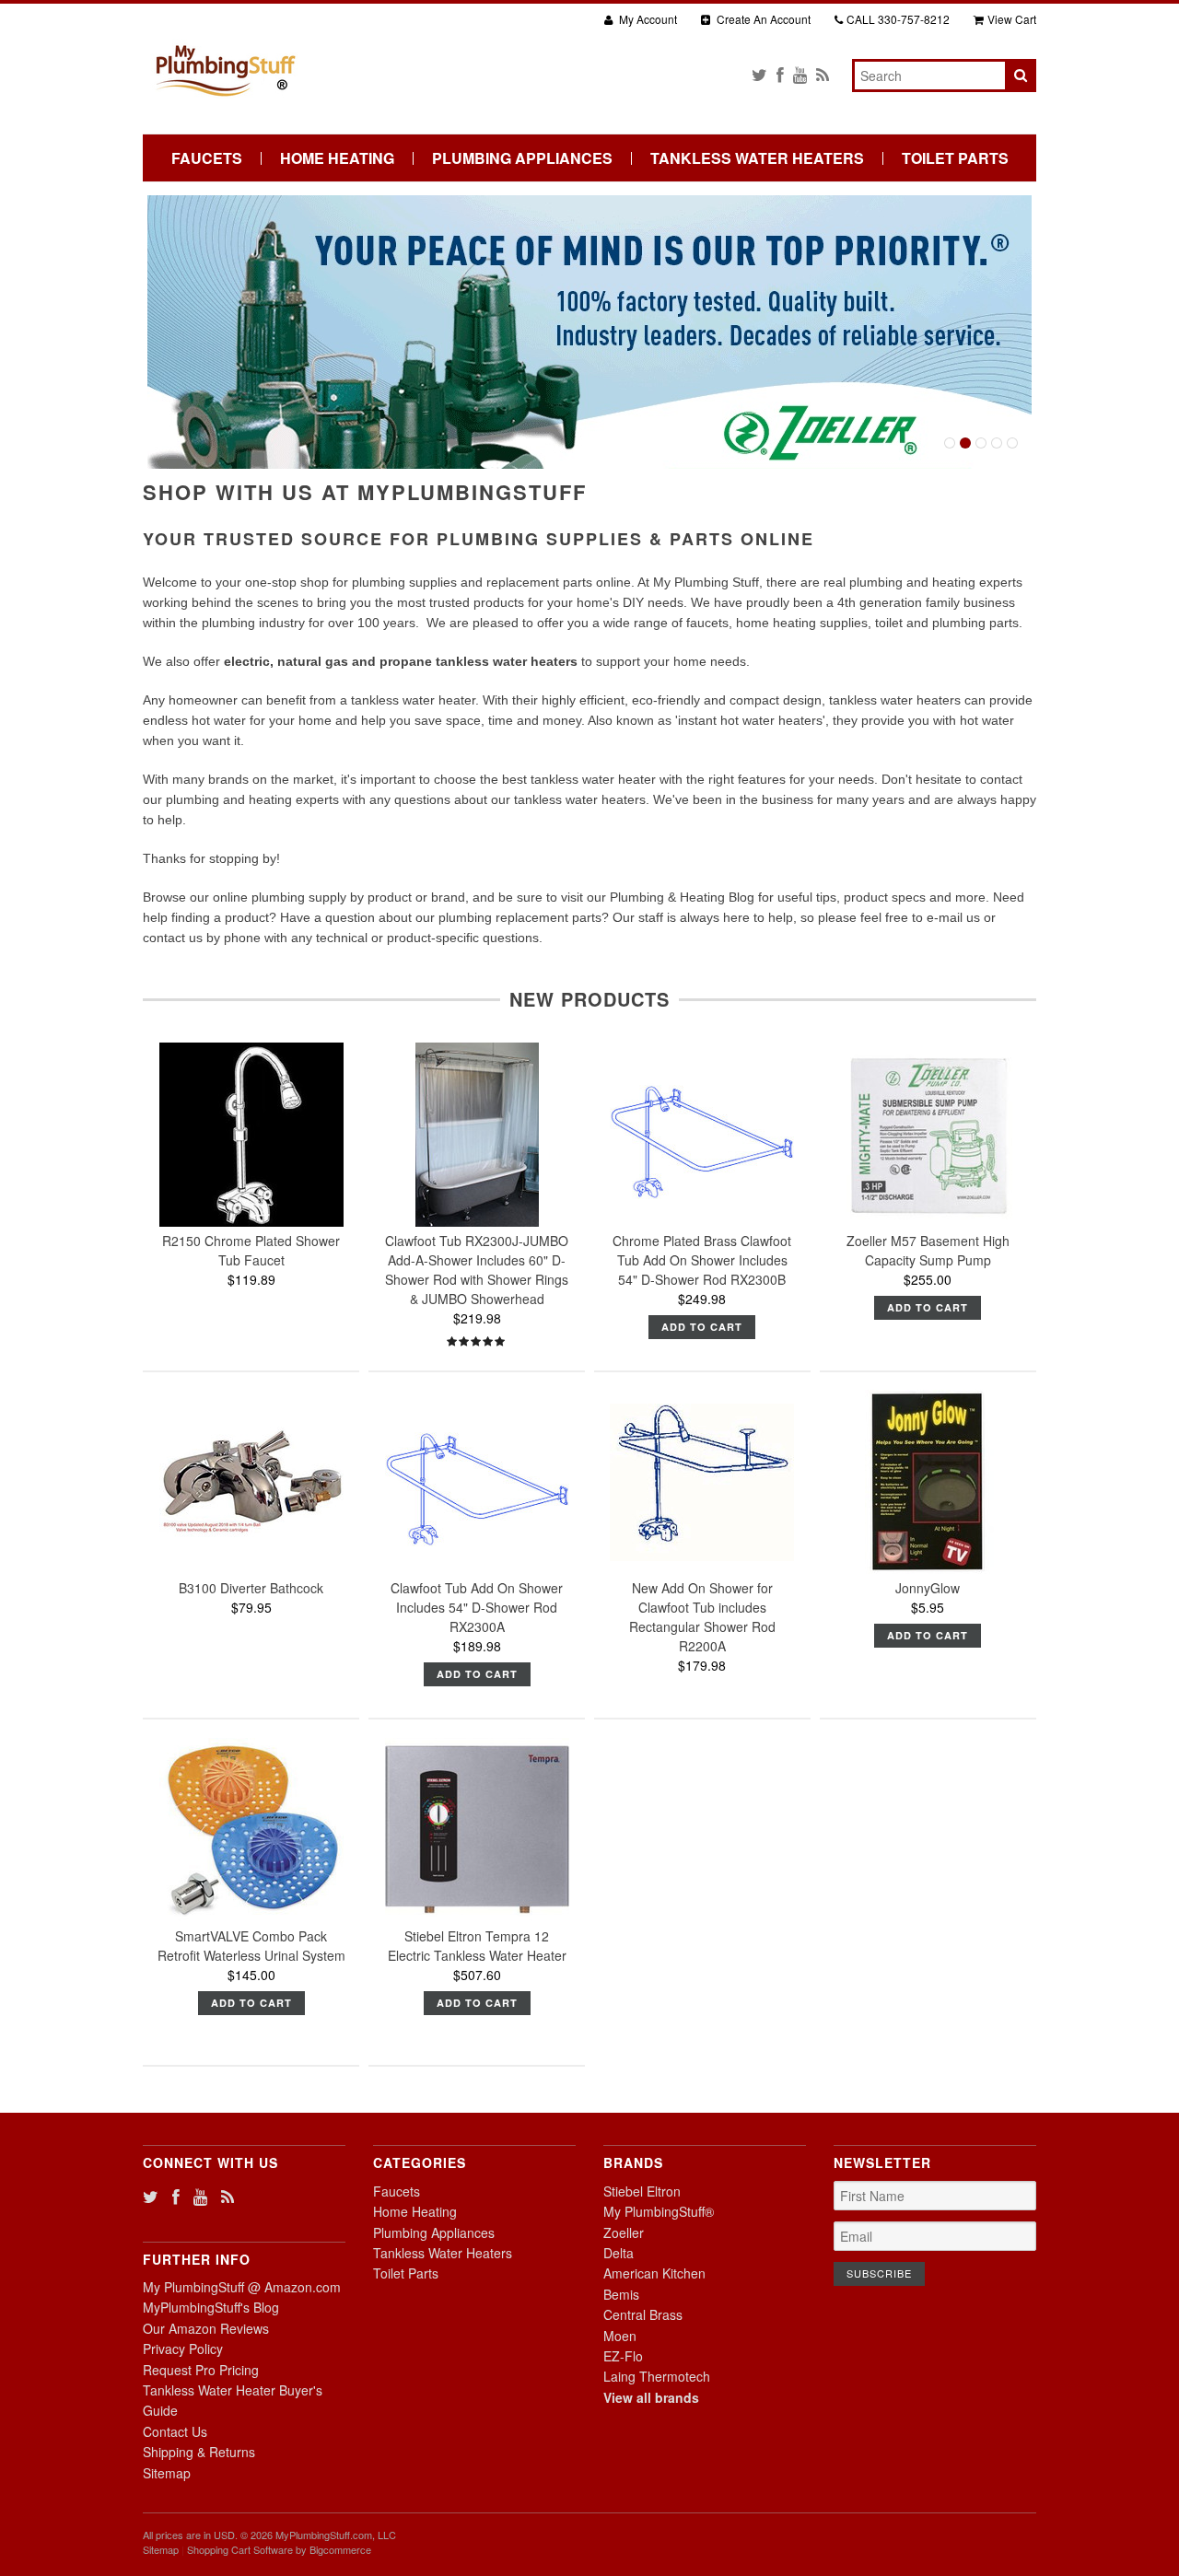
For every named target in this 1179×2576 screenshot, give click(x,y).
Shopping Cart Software (240, 2549)
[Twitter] (759, 74)
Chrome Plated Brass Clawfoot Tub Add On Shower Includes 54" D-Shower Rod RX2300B (702, 1260)
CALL (898, 19)
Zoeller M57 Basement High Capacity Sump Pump (928, 1250)
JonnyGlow (928, 1588)
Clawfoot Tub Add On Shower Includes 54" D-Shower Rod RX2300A (477, 1607)
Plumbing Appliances (522, 158)
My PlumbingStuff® (659, 2211)
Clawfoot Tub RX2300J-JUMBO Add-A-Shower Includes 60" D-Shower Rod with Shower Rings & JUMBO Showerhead (477, 1270)
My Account (647, 19)
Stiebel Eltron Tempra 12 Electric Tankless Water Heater (477, 1946)
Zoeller (624, 2232)
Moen (620, 2336)
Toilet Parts (955, 158)
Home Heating (337, 158)
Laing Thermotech (657, 2376)
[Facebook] (780, 74)
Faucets (207, 158)
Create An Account (762, 19)
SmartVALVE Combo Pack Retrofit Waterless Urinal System (251, 1946)
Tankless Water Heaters (757, 158)
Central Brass (643, 2314)
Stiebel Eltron (642, 2191)
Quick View (251, 1179)
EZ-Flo (623, 2356)
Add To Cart (702, 1327)
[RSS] (823, 74)
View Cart (1012, 19)
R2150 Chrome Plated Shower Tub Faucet (251, 1250)
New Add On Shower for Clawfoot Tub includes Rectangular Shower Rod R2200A (702, 1617)
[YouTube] (800, 74)
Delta (619, 2253)
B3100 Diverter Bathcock (251, 1588)
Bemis (621, 2294)
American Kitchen (654, 2273)
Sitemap (167, 2473)
